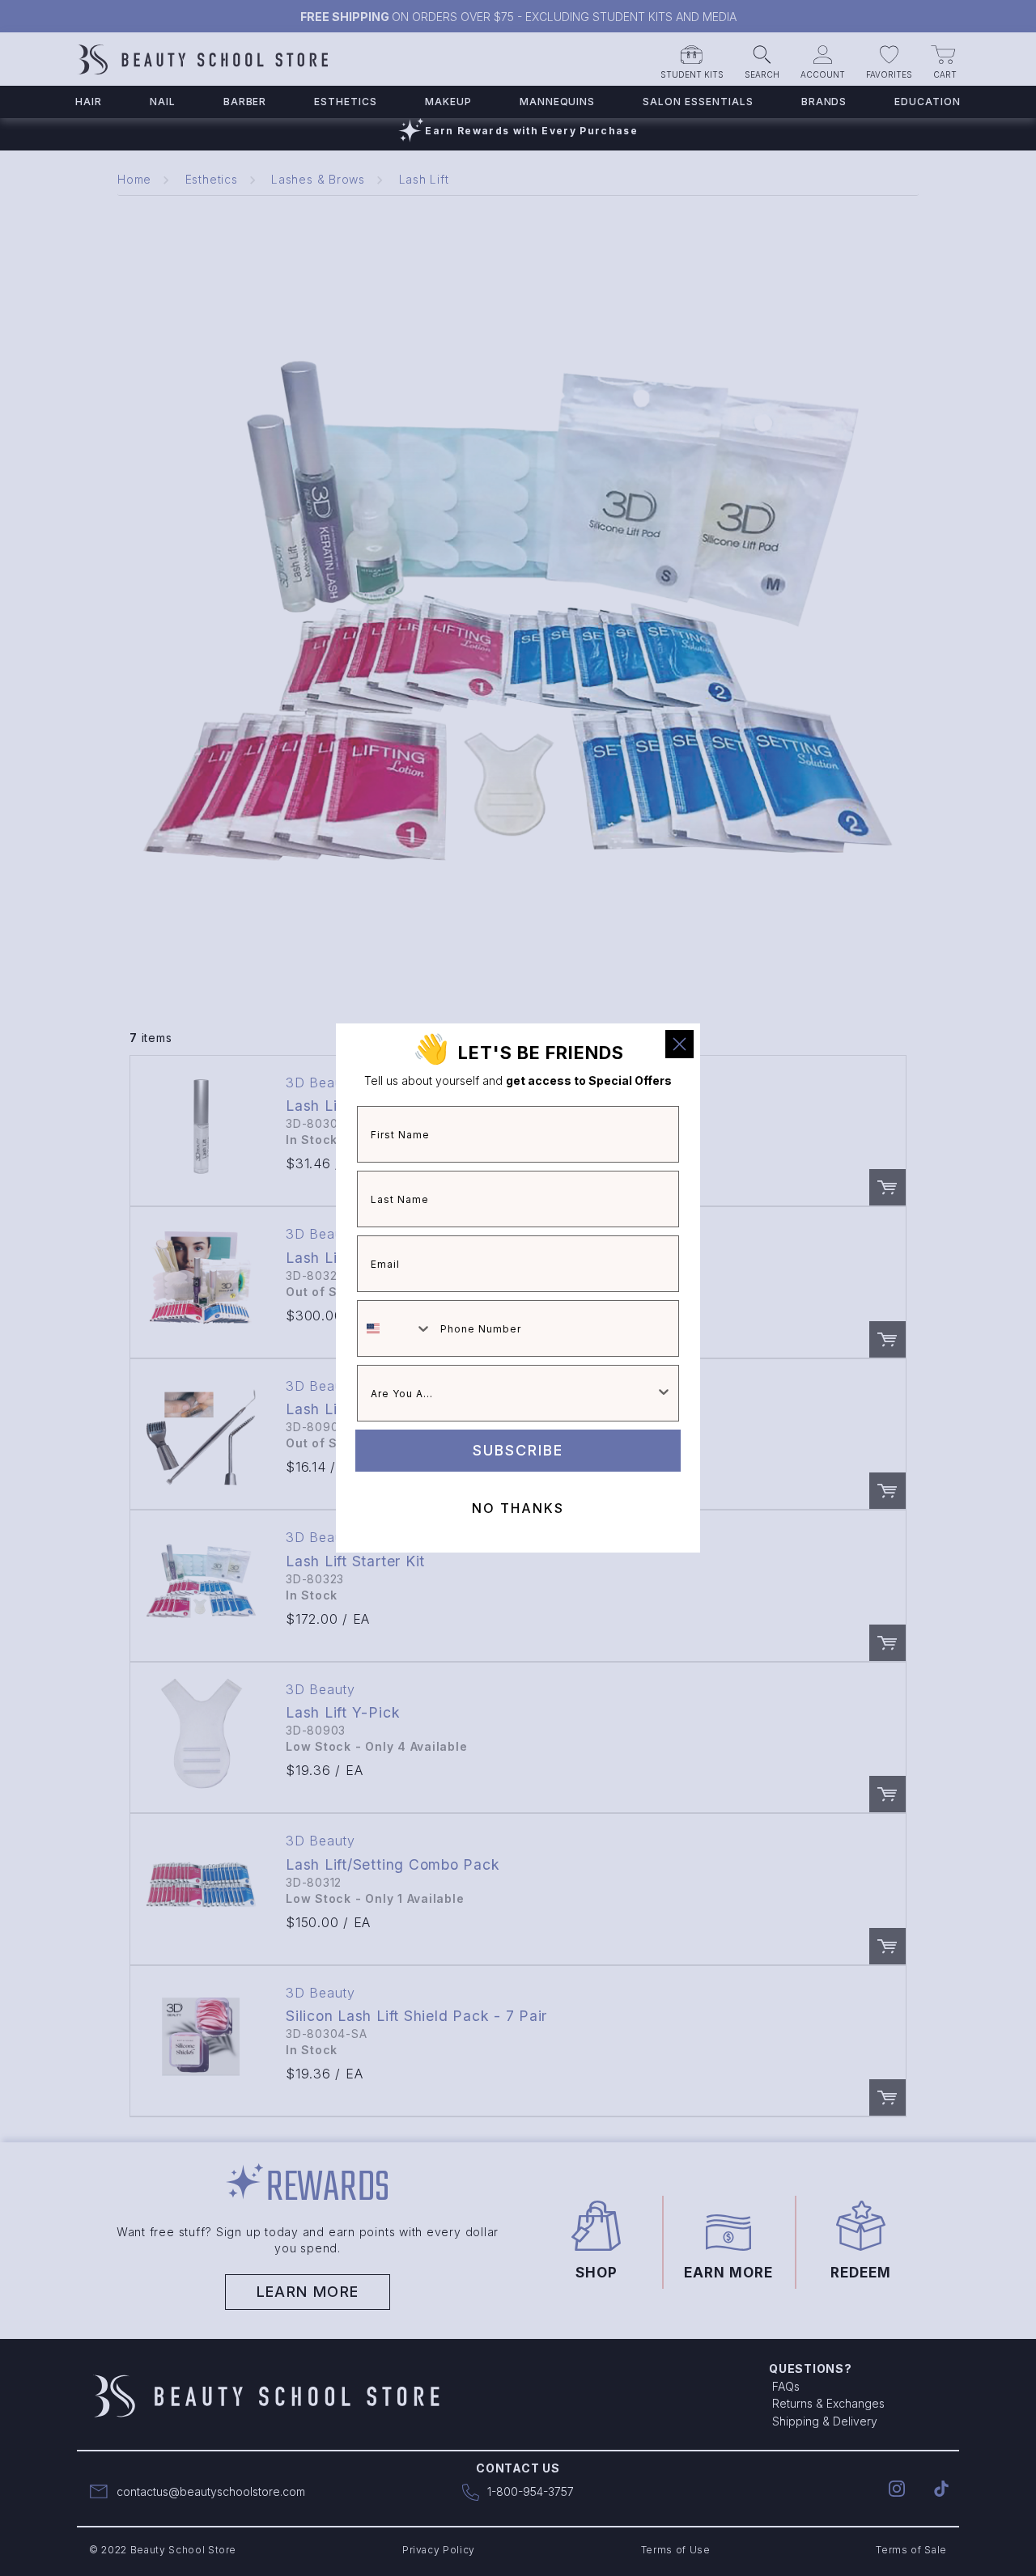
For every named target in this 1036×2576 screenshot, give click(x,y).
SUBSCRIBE (518, 1450)
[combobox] (395, 1328)
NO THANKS (518, 1508)
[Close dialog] (679, 1044)
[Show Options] (664, 1393)
